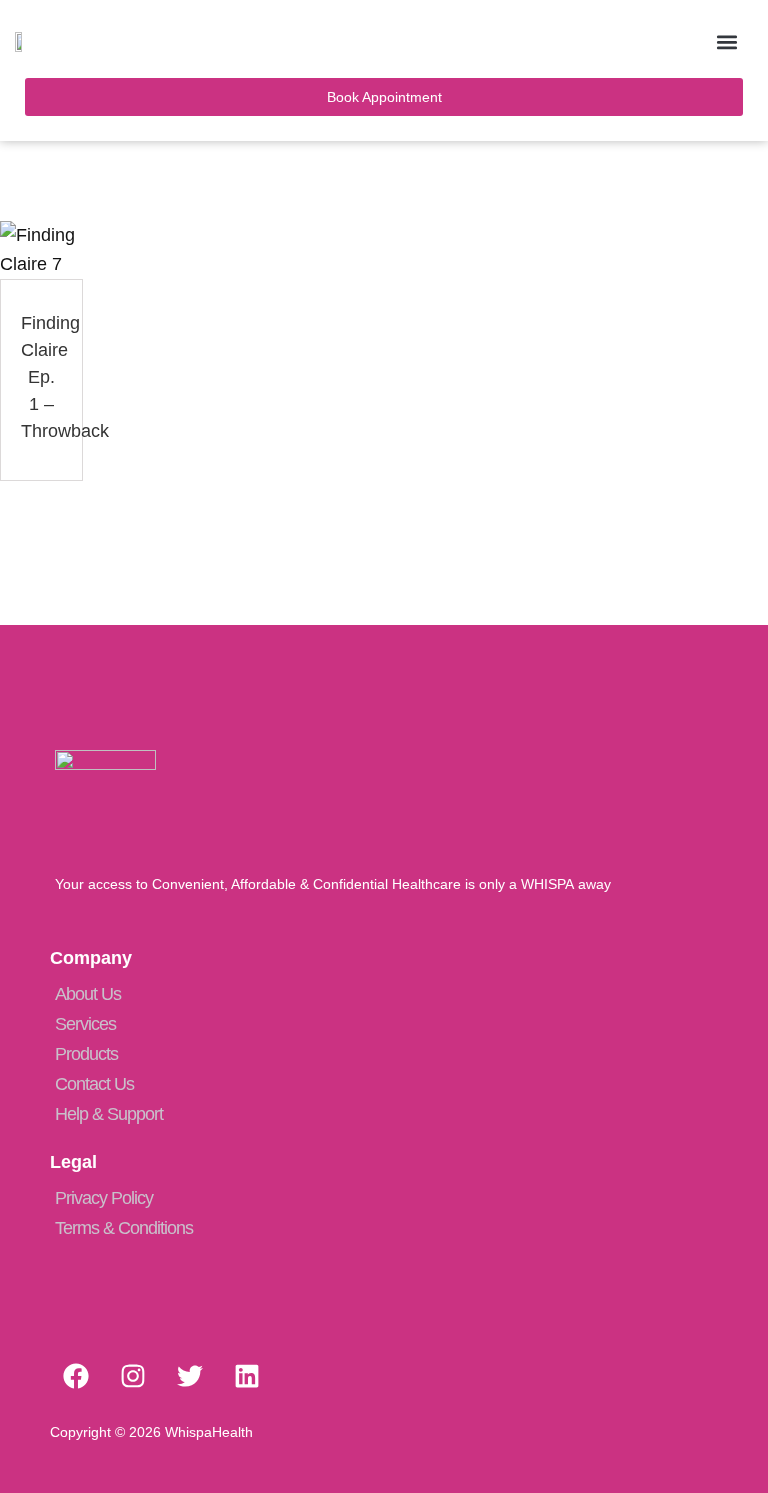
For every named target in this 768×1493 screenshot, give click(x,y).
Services (85, 1024)
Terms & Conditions (124, 1228)
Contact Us (94, 1084)
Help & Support (109, 1114)
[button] (726, 41)
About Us (88, 994)
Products (86, 1054)
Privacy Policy (104, 1198)
